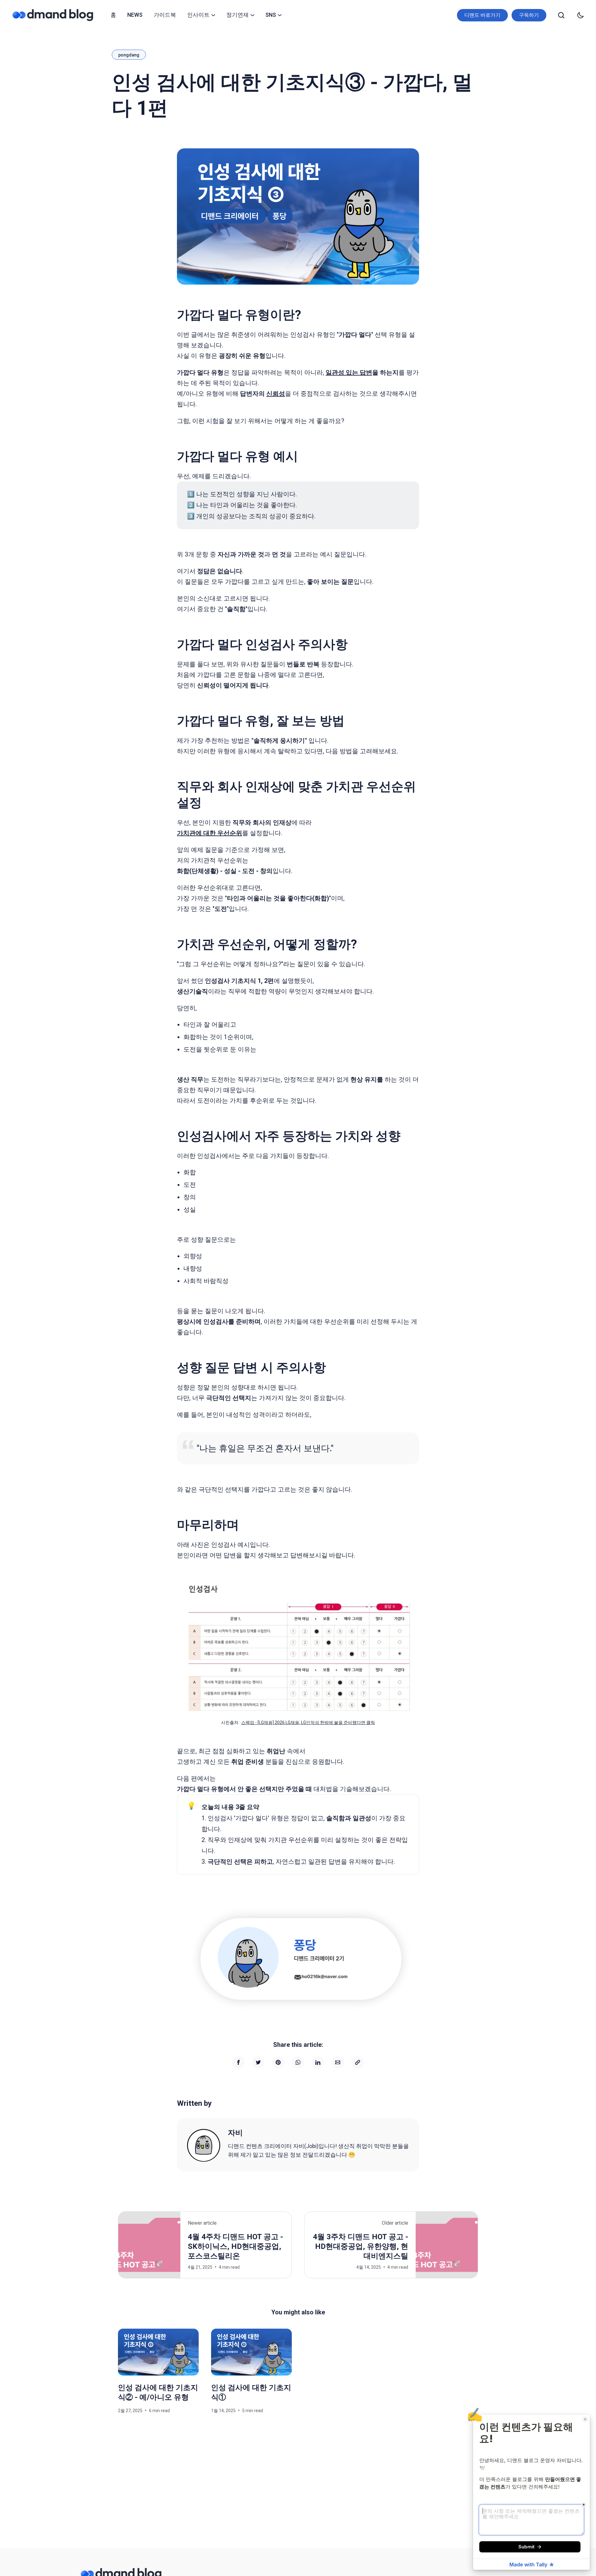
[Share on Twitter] (258, 2062)
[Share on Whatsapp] (298, 2062)
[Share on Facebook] (238, 2062)
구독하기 (529, 15)
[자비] (204, 2145)
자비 (235, 2133)
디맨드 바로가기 (482, 15)
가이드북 (165, 15)
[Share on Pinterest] (278, 2062)
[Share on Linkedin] (318, 2062)
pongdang (129, 55)
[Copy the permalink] (358, 2062)
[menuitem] (113, 15)
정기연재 (237, 15)
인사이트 (198, 15)
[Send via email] (338, 2062)
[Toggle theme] (580, 15)
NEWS (135, 15)
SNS (271, 15)
